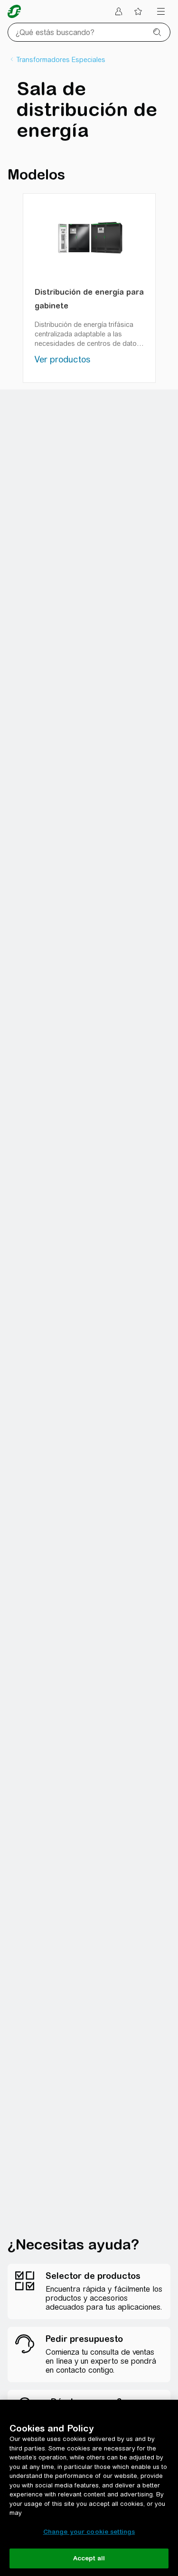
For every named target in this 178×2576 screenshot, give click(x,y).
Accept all (89, 2558)
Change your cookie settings (89, 2532)
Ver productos (62, 359)
